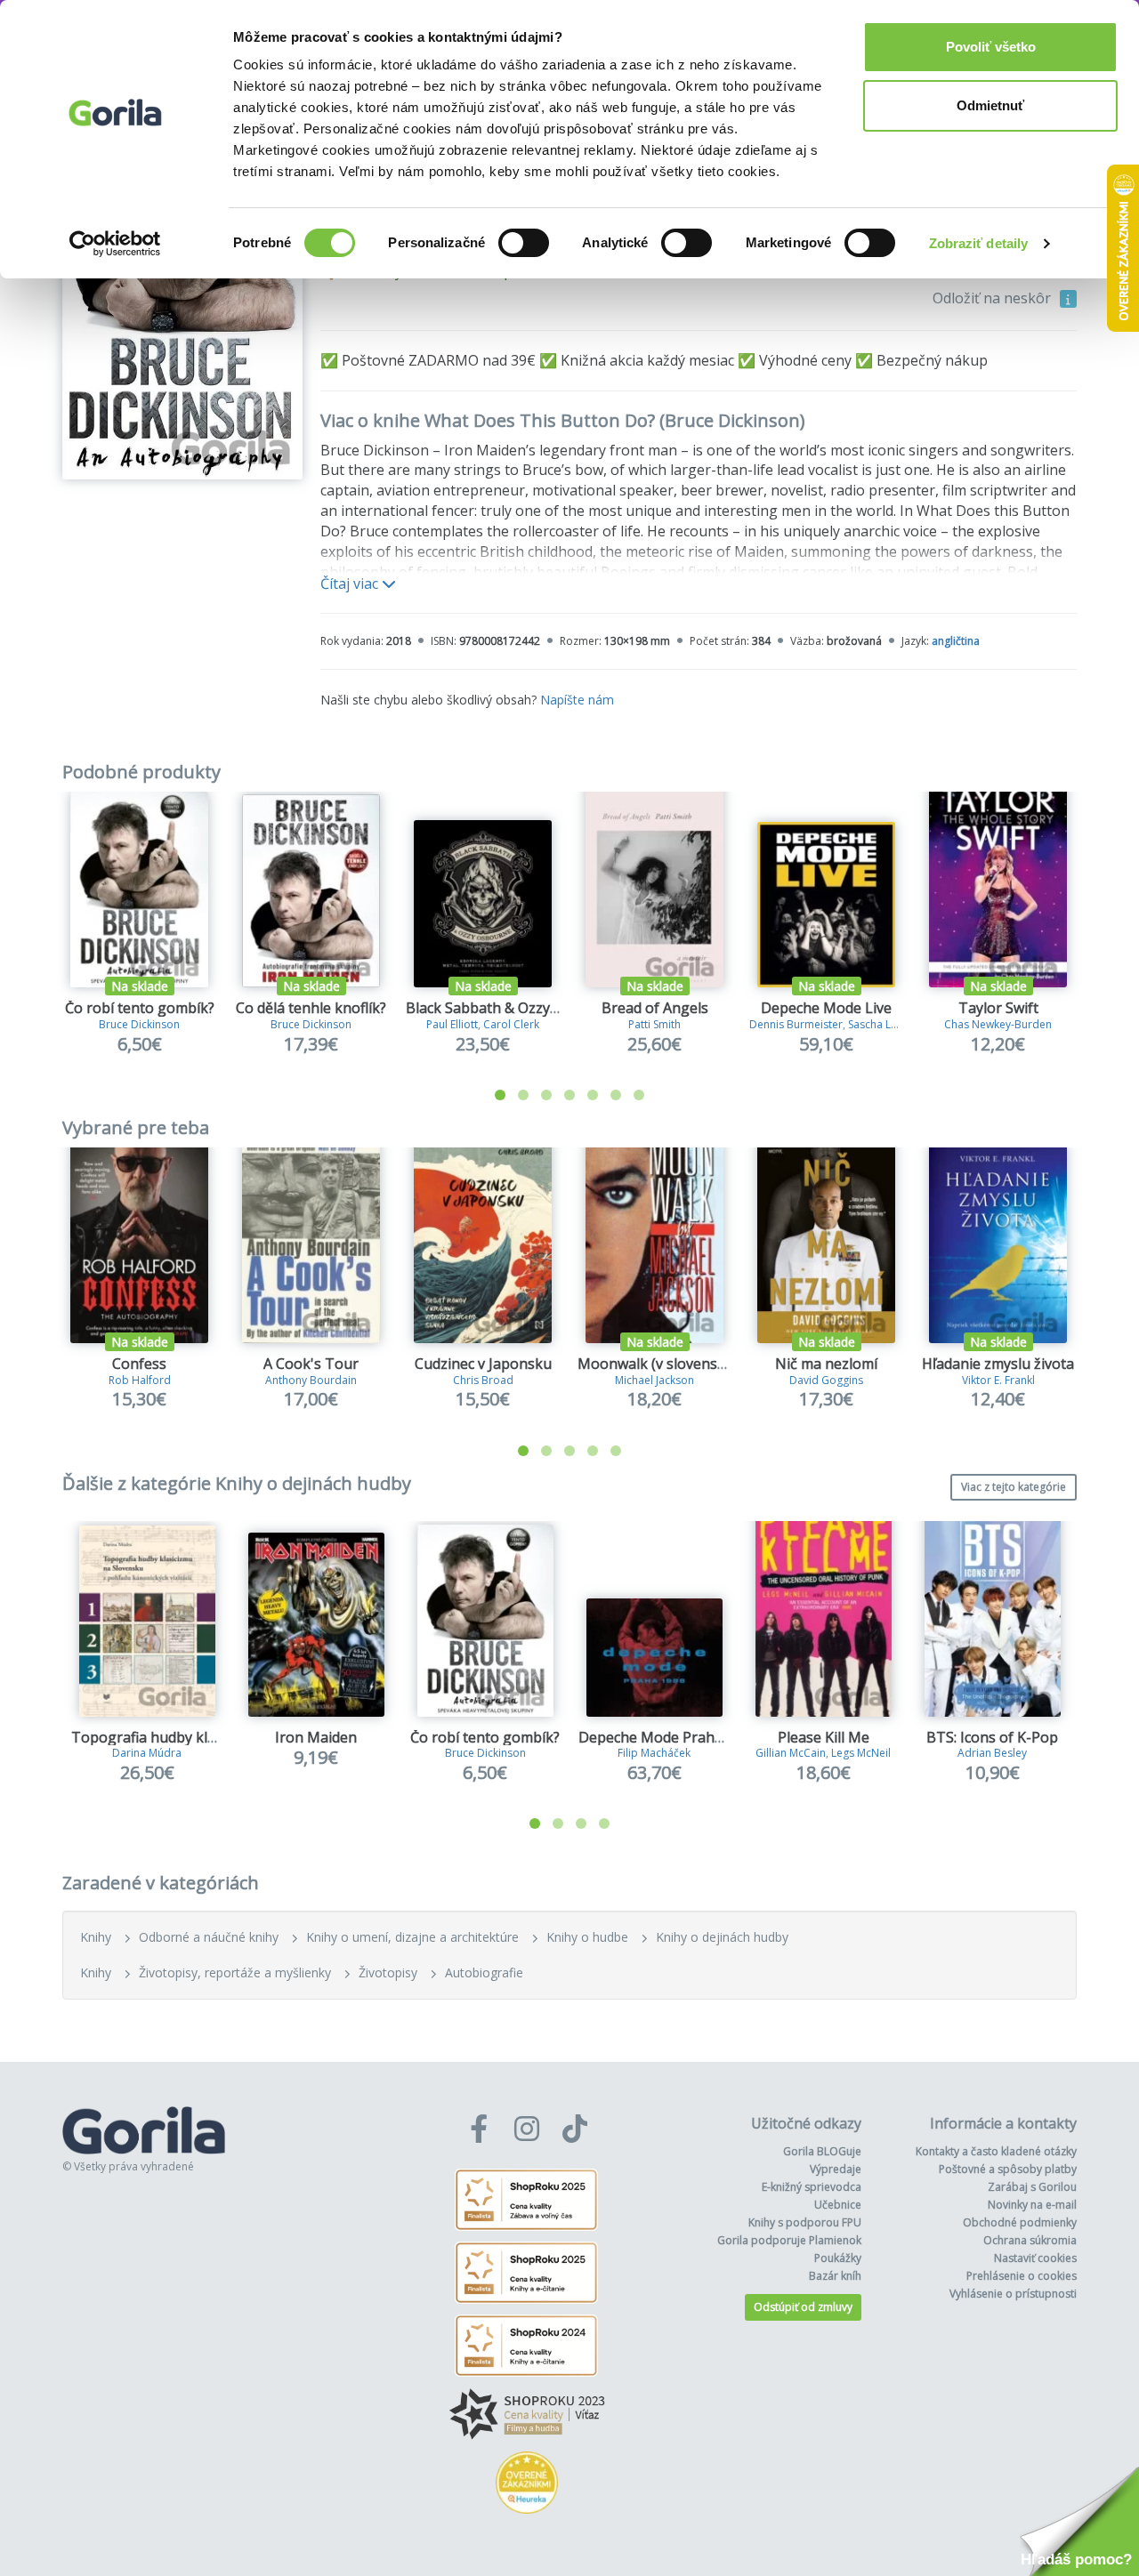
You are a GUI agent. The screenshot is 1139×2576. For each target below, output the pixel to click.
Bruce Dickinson (139, 1024)
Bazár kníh (835, 2276)
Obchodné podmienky (1020, 2222)
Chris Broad (483, 1380)
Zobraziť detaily (979, 243)
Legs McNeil (861, 1753)
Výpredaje (836, 2169)
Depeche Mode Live (826, 1008)
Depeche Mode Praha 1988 (668, 1737)
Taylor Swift (998, 1008)
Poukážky (838, 2258)
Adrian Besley (992, 1753)
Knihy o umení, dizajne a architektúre (412, 1937)
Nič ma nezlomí (826, 1364)
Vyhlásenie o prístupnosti (1013, 2294)
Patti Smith (654, 1024)
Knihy (96, 1937)
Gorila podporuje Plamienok (789, 2240)
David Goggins (826, 1380)
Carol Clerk (511, 1024)
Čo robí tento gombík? (140, 1008)
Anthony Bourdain (311, 1380)
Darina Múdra (147, 1753)
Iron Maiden (316, 1737)
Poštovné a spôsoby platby (1008, 2169)
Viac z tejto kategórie (1014, 1487)
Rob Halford (140, 1380)
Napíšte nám (577, 700)
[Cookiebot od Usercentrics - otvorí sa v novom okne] (115, 244)
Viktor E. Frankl (998, 1380)
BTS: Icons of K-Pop (992, 1737)
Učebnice (838, 2205)
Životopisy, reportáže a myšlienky (235, 1972)
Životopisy (388, 1972)
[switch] (524, 243)
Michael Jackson (654, 1380)
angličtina (956, 641)
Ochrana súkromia (1030, 2240)
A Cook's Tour (311, 1364)
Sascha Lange (882, 1024)
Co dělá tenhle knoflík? (311, 1008)
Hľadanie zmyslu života (998, 1364)
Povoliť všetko (991, 47)
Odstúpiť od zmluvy (803, 2307)
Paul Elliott (452, 1024)
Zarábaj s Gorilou (1032, 2187)
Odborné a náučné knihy (209, 1937)
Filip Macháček (654, 1753)
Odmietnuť (990, 105)
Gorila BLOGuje (822, 2151)
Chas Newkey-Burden (998, 1024)
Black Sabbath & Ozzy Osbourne (513, 1008)
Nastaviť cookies (1035, 2258)
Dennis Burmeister (796, 1024)
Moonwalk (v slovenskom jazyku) (687, 1364)
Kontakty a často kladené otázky (996, 2151)
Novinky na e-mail (1032, 2205)
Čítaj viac (351, 584)
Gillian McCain (791, 1753)
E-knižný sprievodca (812, 2187)
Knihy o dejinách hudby (722, 1937)
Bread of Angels (655, 1008)
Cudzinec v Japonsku (483, 1364)
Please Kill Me (824, 1737)
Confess (139, 1364)
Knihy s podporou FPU (805, 2222)
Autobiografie (484, 1972)
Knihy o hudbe (587, 1937)
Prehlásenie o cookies (1022, 2276)
